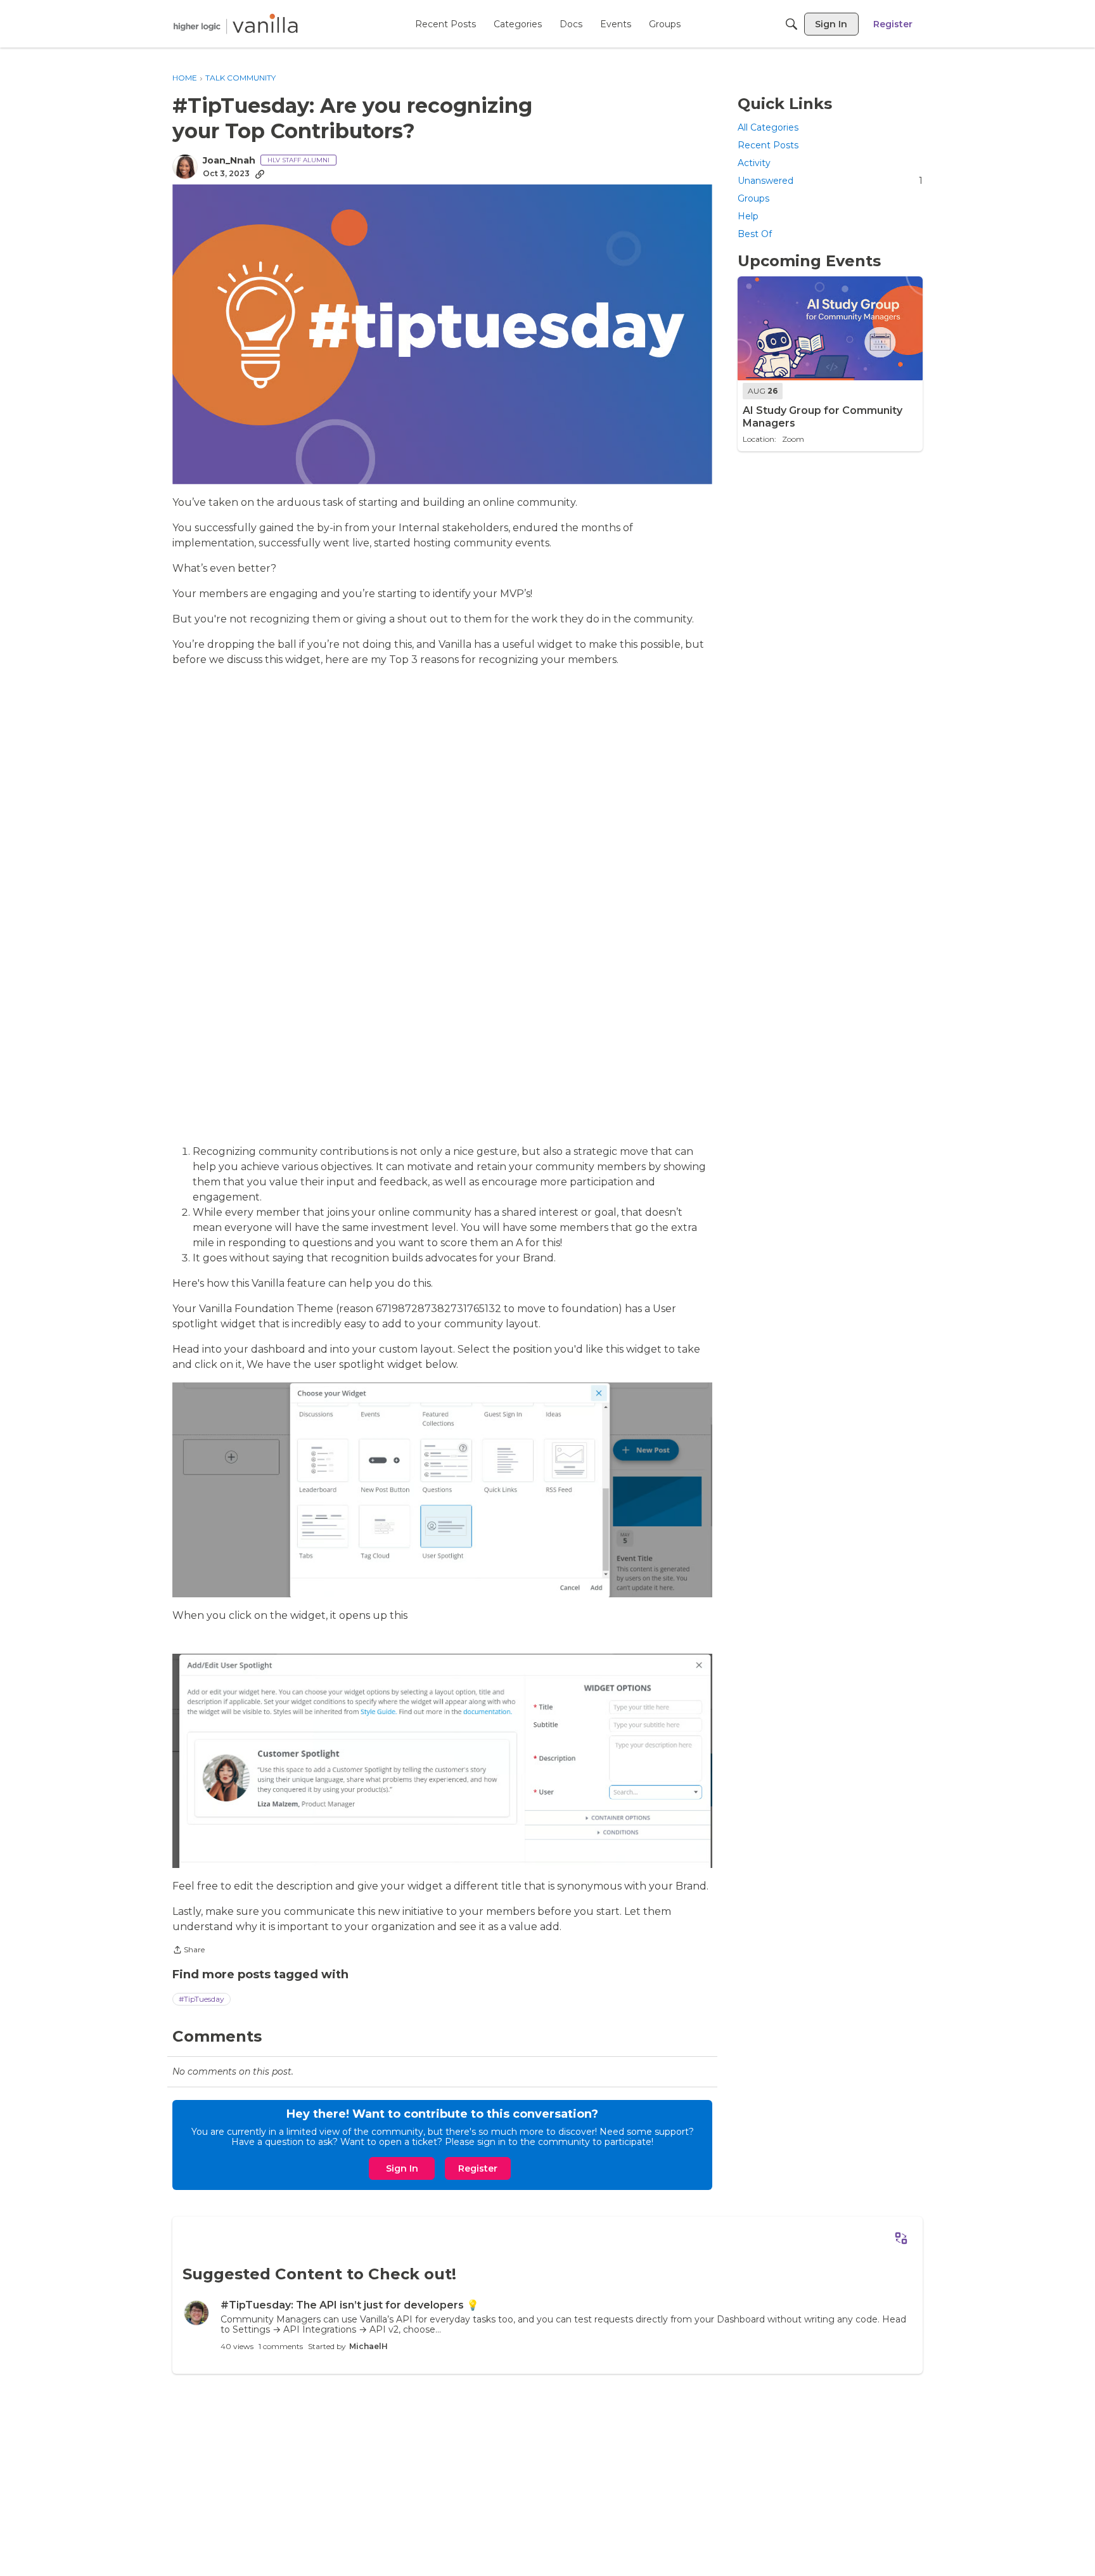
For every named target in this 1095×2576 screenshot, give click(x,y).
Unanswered (830, 181)
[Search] (791, 24)
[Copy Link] (260, 174)
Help (748, 217)
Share (189, 1951)
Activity (754, 163)
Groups (753, 198)
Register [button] (478, 2168)
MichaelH (368, 2346)
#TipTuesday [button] (202, 1999)
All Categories (768, 127)
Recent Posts (768, 145)
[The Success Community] (236, 24)
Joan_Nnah (229, 161)
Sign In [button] (402, 2168)
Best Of (755, 235)
